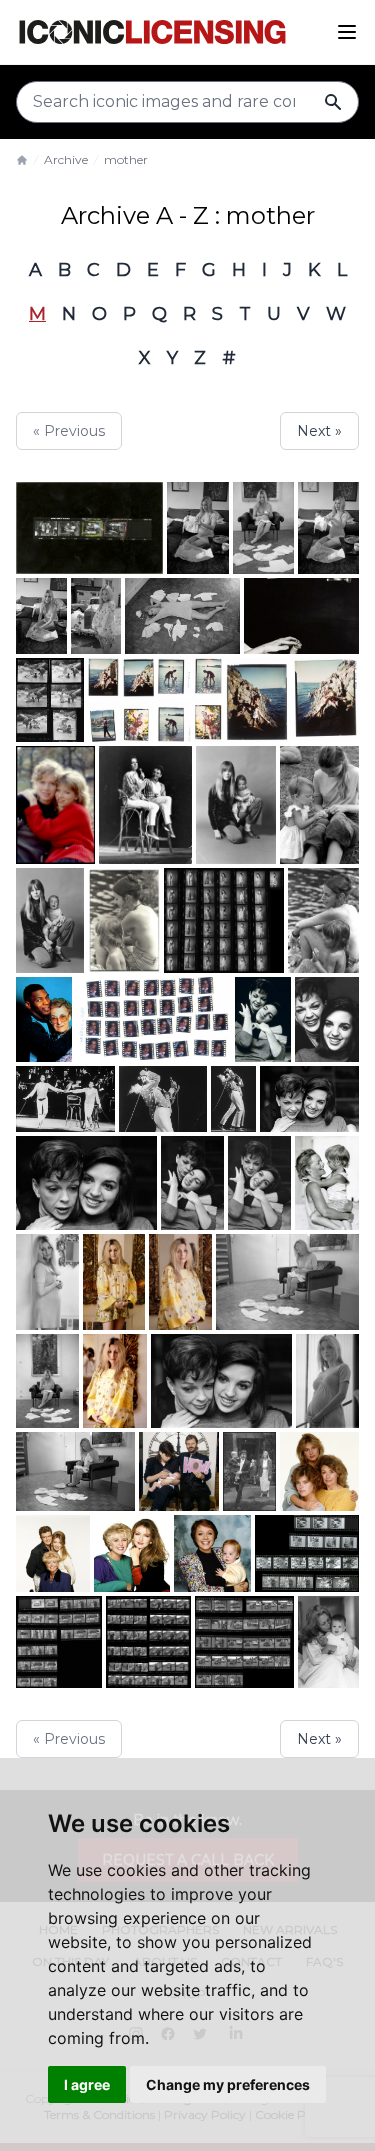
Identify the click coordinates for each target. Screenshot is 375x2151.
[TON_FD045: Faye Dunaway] (328, 1642)
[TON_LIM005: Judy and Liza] (327, 1019)
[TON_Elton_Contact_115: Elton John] (244, 1642)
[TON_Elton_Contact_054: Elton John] (59, 1642)
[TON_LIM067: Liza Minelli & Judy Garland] (145, 805)
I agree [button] (87, 2084)
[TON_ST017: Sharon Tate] (96, 616)
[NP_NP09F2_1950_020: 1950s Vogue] (120, 699)
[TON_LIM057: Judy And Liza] (163, 1099)
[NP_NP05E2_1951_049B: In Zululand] (50, 699)
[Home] (22, 160)
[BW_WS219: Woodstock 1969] (323, 920)
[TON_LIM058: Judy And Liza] (233, 1099)
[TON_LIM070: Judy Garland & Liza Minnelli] (86, 1183)
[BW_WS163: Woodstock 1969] (319, 805)
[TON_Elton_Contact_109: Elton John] (148, 1642)
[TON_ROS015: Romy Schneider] (327, 1183)
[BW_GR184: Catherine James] (224, 920)
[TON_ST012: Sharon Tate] (327, 1381)
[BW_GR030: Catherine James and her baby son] (235, 805)
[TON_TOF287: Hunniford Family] (53, 1553)
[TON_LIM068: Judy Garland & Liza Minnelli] (309, 1099)
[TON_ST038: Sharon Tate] (263, 528)
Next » (319, 431)
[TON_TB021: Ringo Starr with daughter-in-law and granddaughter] (179, 1471)
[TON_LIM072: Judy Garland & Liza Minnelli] (259, 1183)
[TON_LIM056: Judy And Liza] (65, 1099)
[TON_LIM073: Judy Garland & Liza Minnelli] (192, 1183)
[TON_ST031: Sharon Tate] (41, 616)
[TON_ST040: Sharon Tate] (115, 1381)
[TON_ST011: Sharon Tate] (47, 1281)
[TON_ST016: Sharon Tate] (114, 1281)
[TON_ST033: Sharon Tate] (75, 1471)
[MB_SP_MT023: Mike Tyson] (44, 1019)
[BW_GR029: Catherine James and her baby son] (50, 920)
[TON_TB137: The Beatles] (89, 528)
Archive (66, 159)
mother (126, 159)
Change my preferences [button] (228, 2084)
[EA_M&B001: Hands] (301, 616)
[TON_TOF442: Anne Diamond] (212, 1553)
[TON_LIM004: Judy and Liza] (263, 1019)
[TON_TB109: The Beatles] (249, 1471)
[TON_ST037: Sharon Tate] (47, 1381)
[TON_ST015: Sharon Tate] (180, 1281)
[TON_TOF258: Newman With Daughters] (319, 1471)
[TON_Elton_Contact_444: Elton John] (307, 1553)
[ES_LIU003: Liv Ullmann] (55, 805)
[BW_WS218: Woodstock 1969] (123, 920)
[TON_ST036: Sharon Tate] (328, 528)
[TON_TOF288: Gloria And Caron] (132, 1553)
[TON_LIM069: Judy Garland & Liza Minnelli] (221, 1381)
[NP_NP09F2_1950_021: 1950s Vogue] (190, 699)
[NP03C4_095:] (153, 1019)
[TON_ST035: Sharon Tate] (197, 528)
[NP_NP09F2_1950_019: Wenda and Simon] (292, 699)
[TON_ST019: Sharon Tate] (183, 616)
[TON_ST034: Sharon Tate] (287, 1281)
